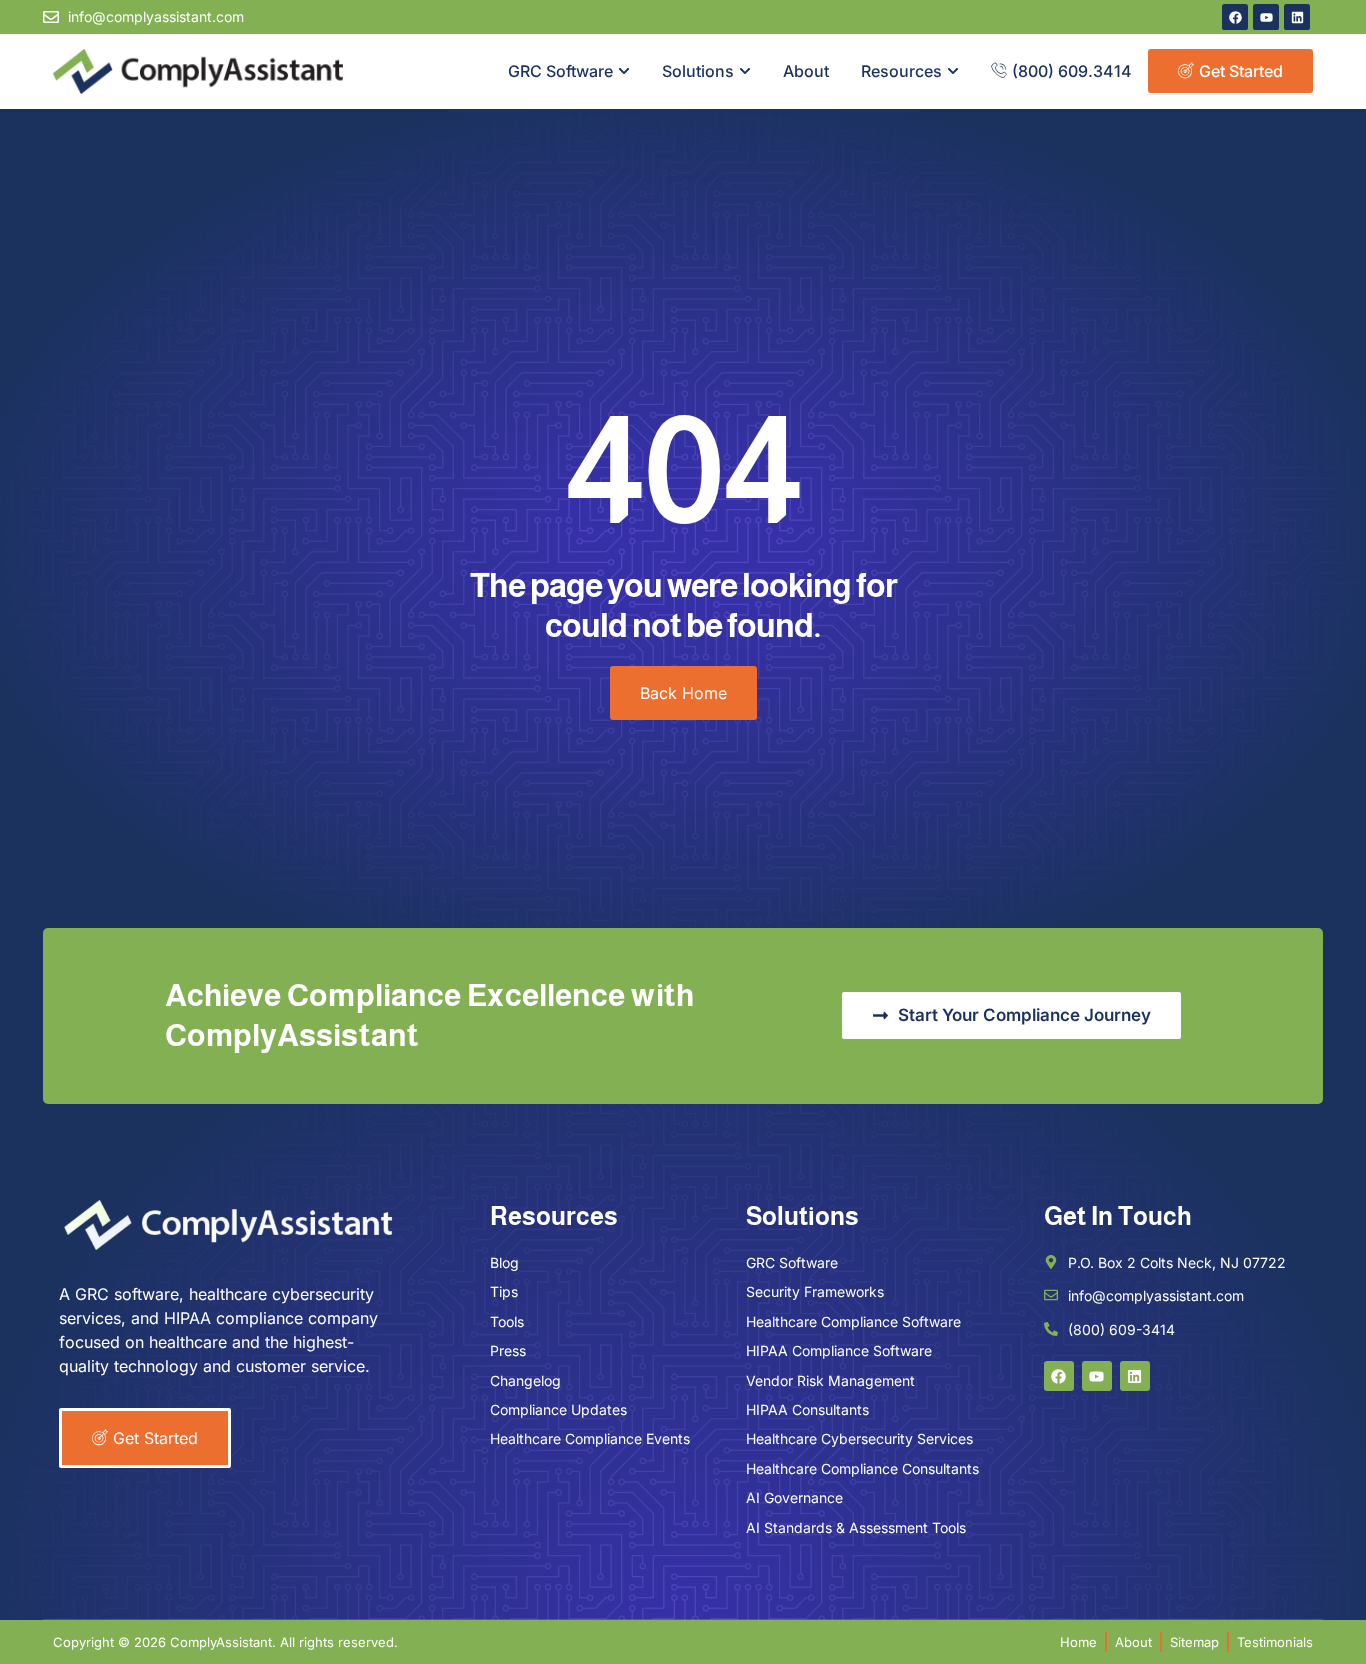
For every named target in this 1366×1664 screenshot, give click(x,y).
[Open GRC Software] (624, 71)
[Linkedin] (1297, 17)
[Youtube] (1266, 17)
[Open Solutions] (745, 71)
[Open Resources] (953, 71)
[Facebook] (1235, 17)
